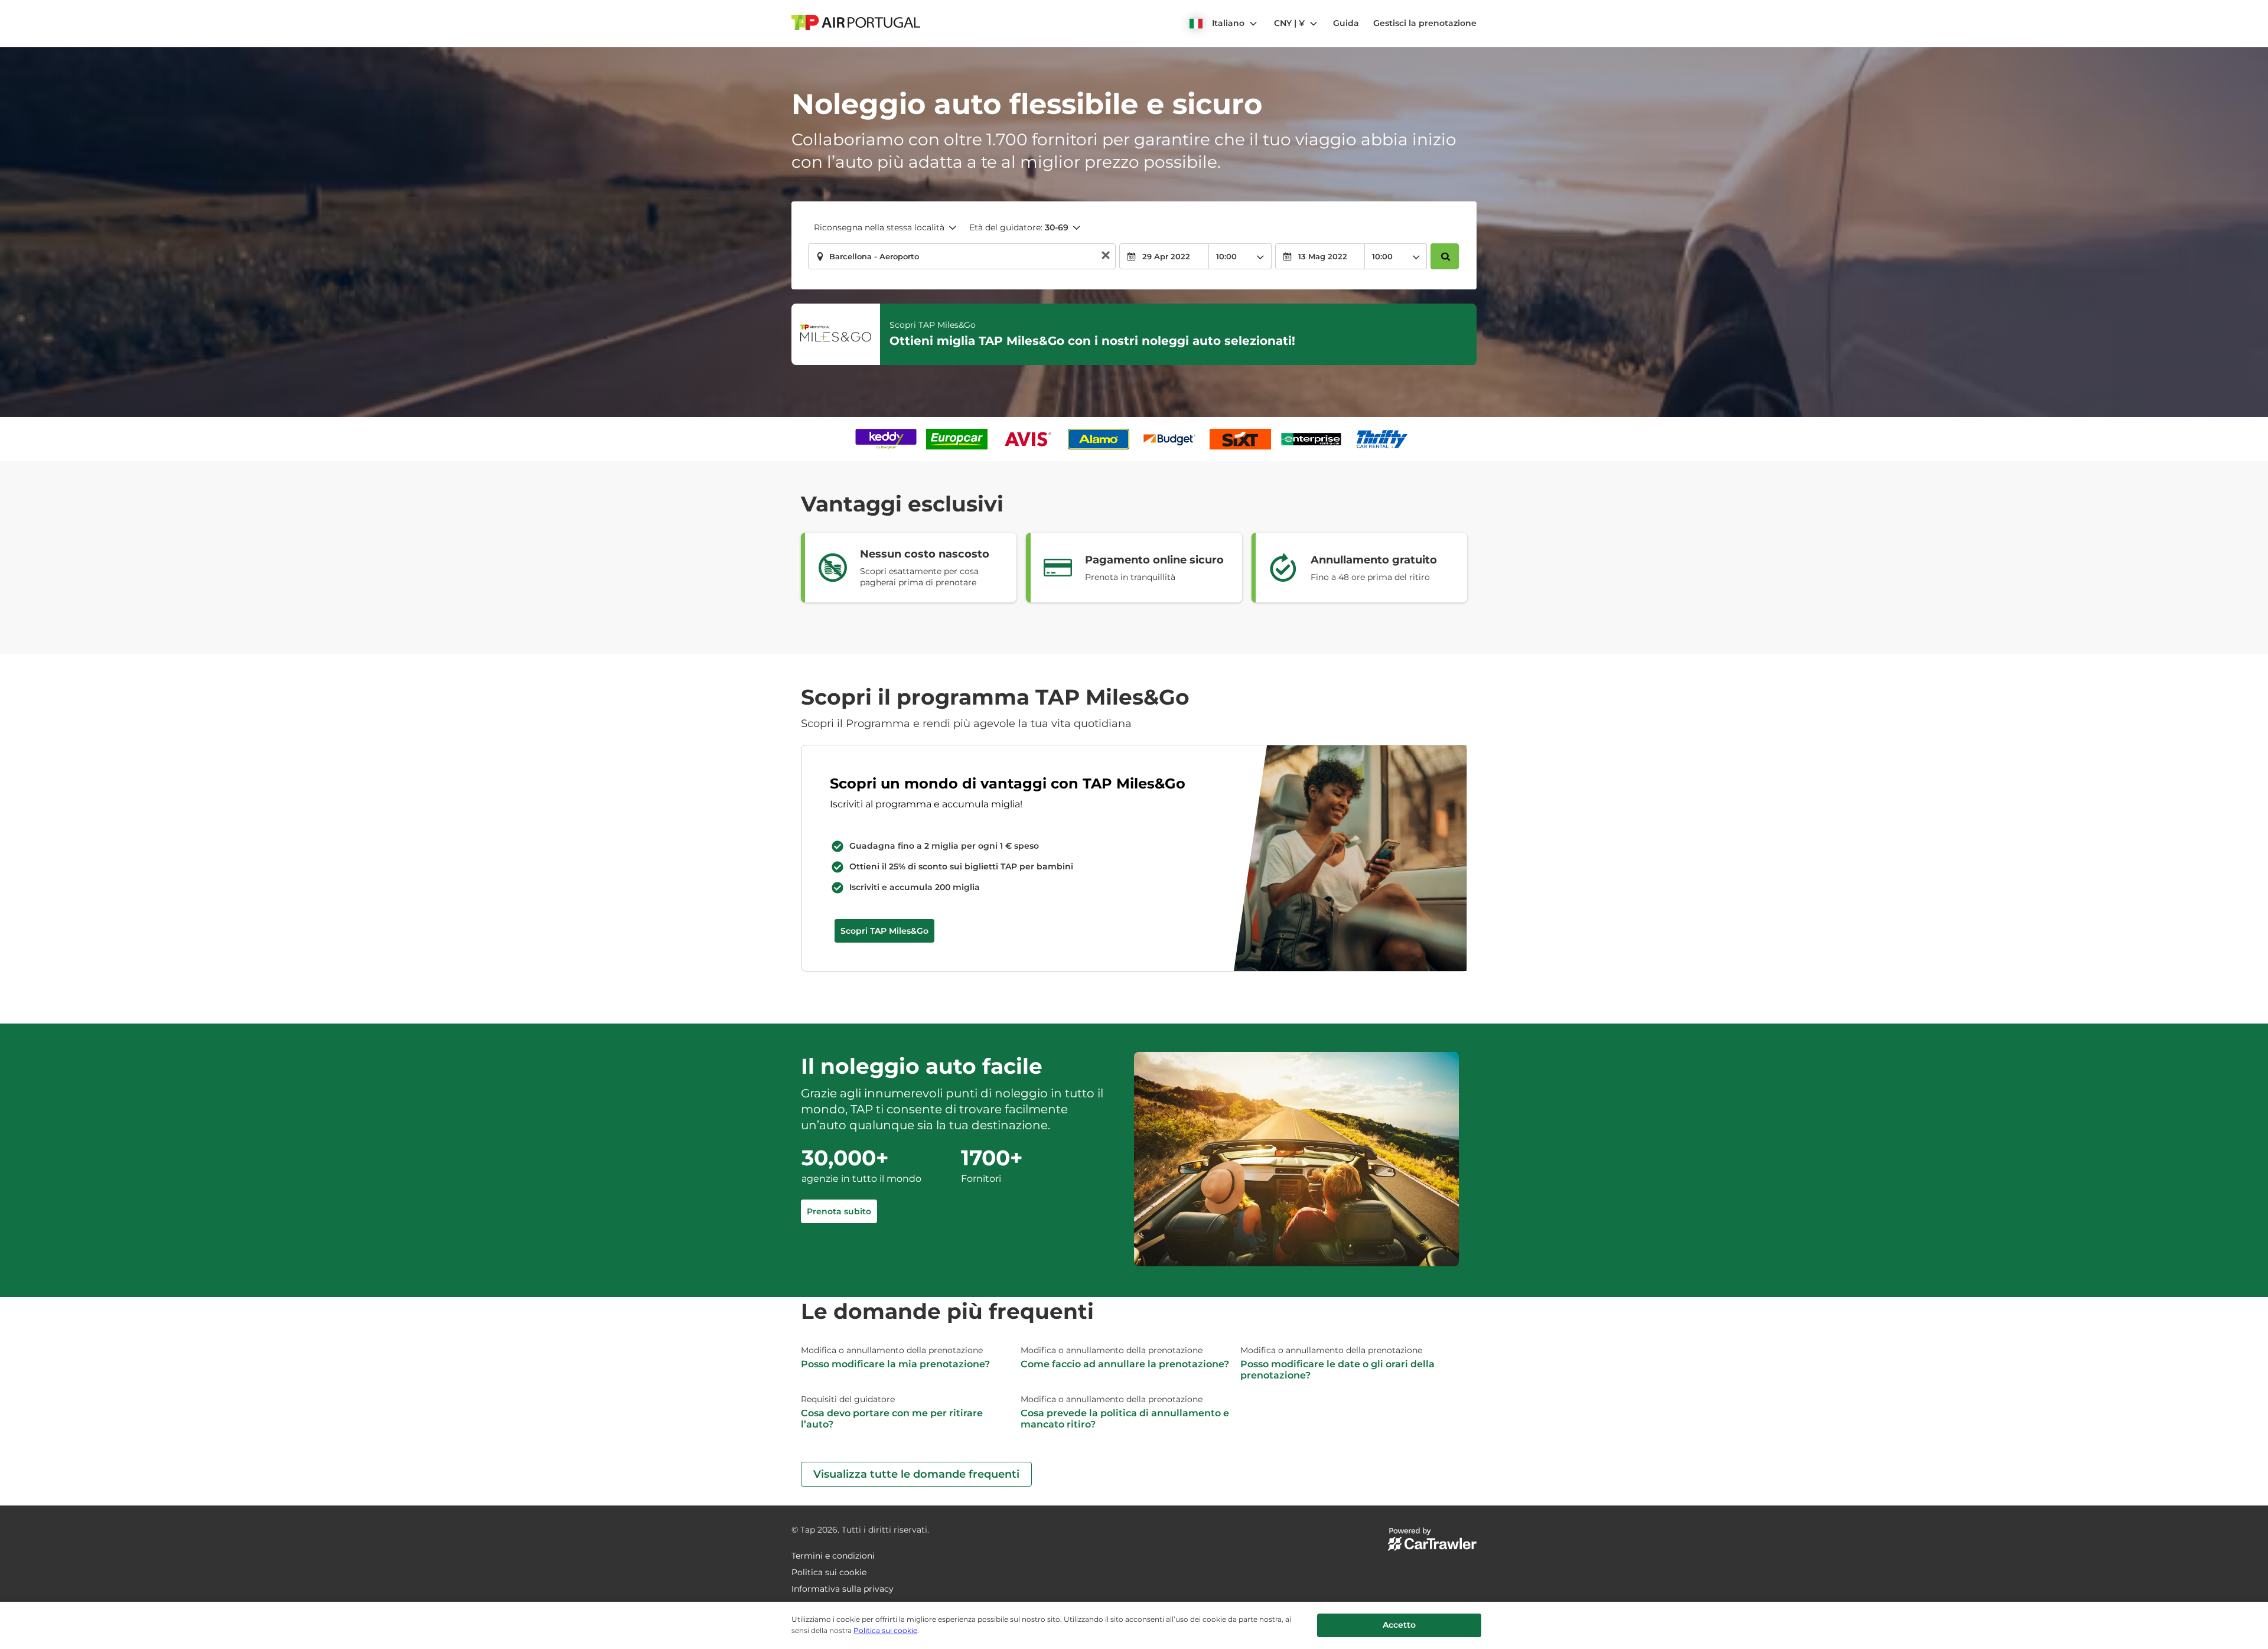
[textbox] (962, 256)
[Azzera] (1106, 257)
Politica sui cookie (885, 1630)
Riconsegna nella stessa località (879, 227)
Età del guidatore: (1019, 227)
